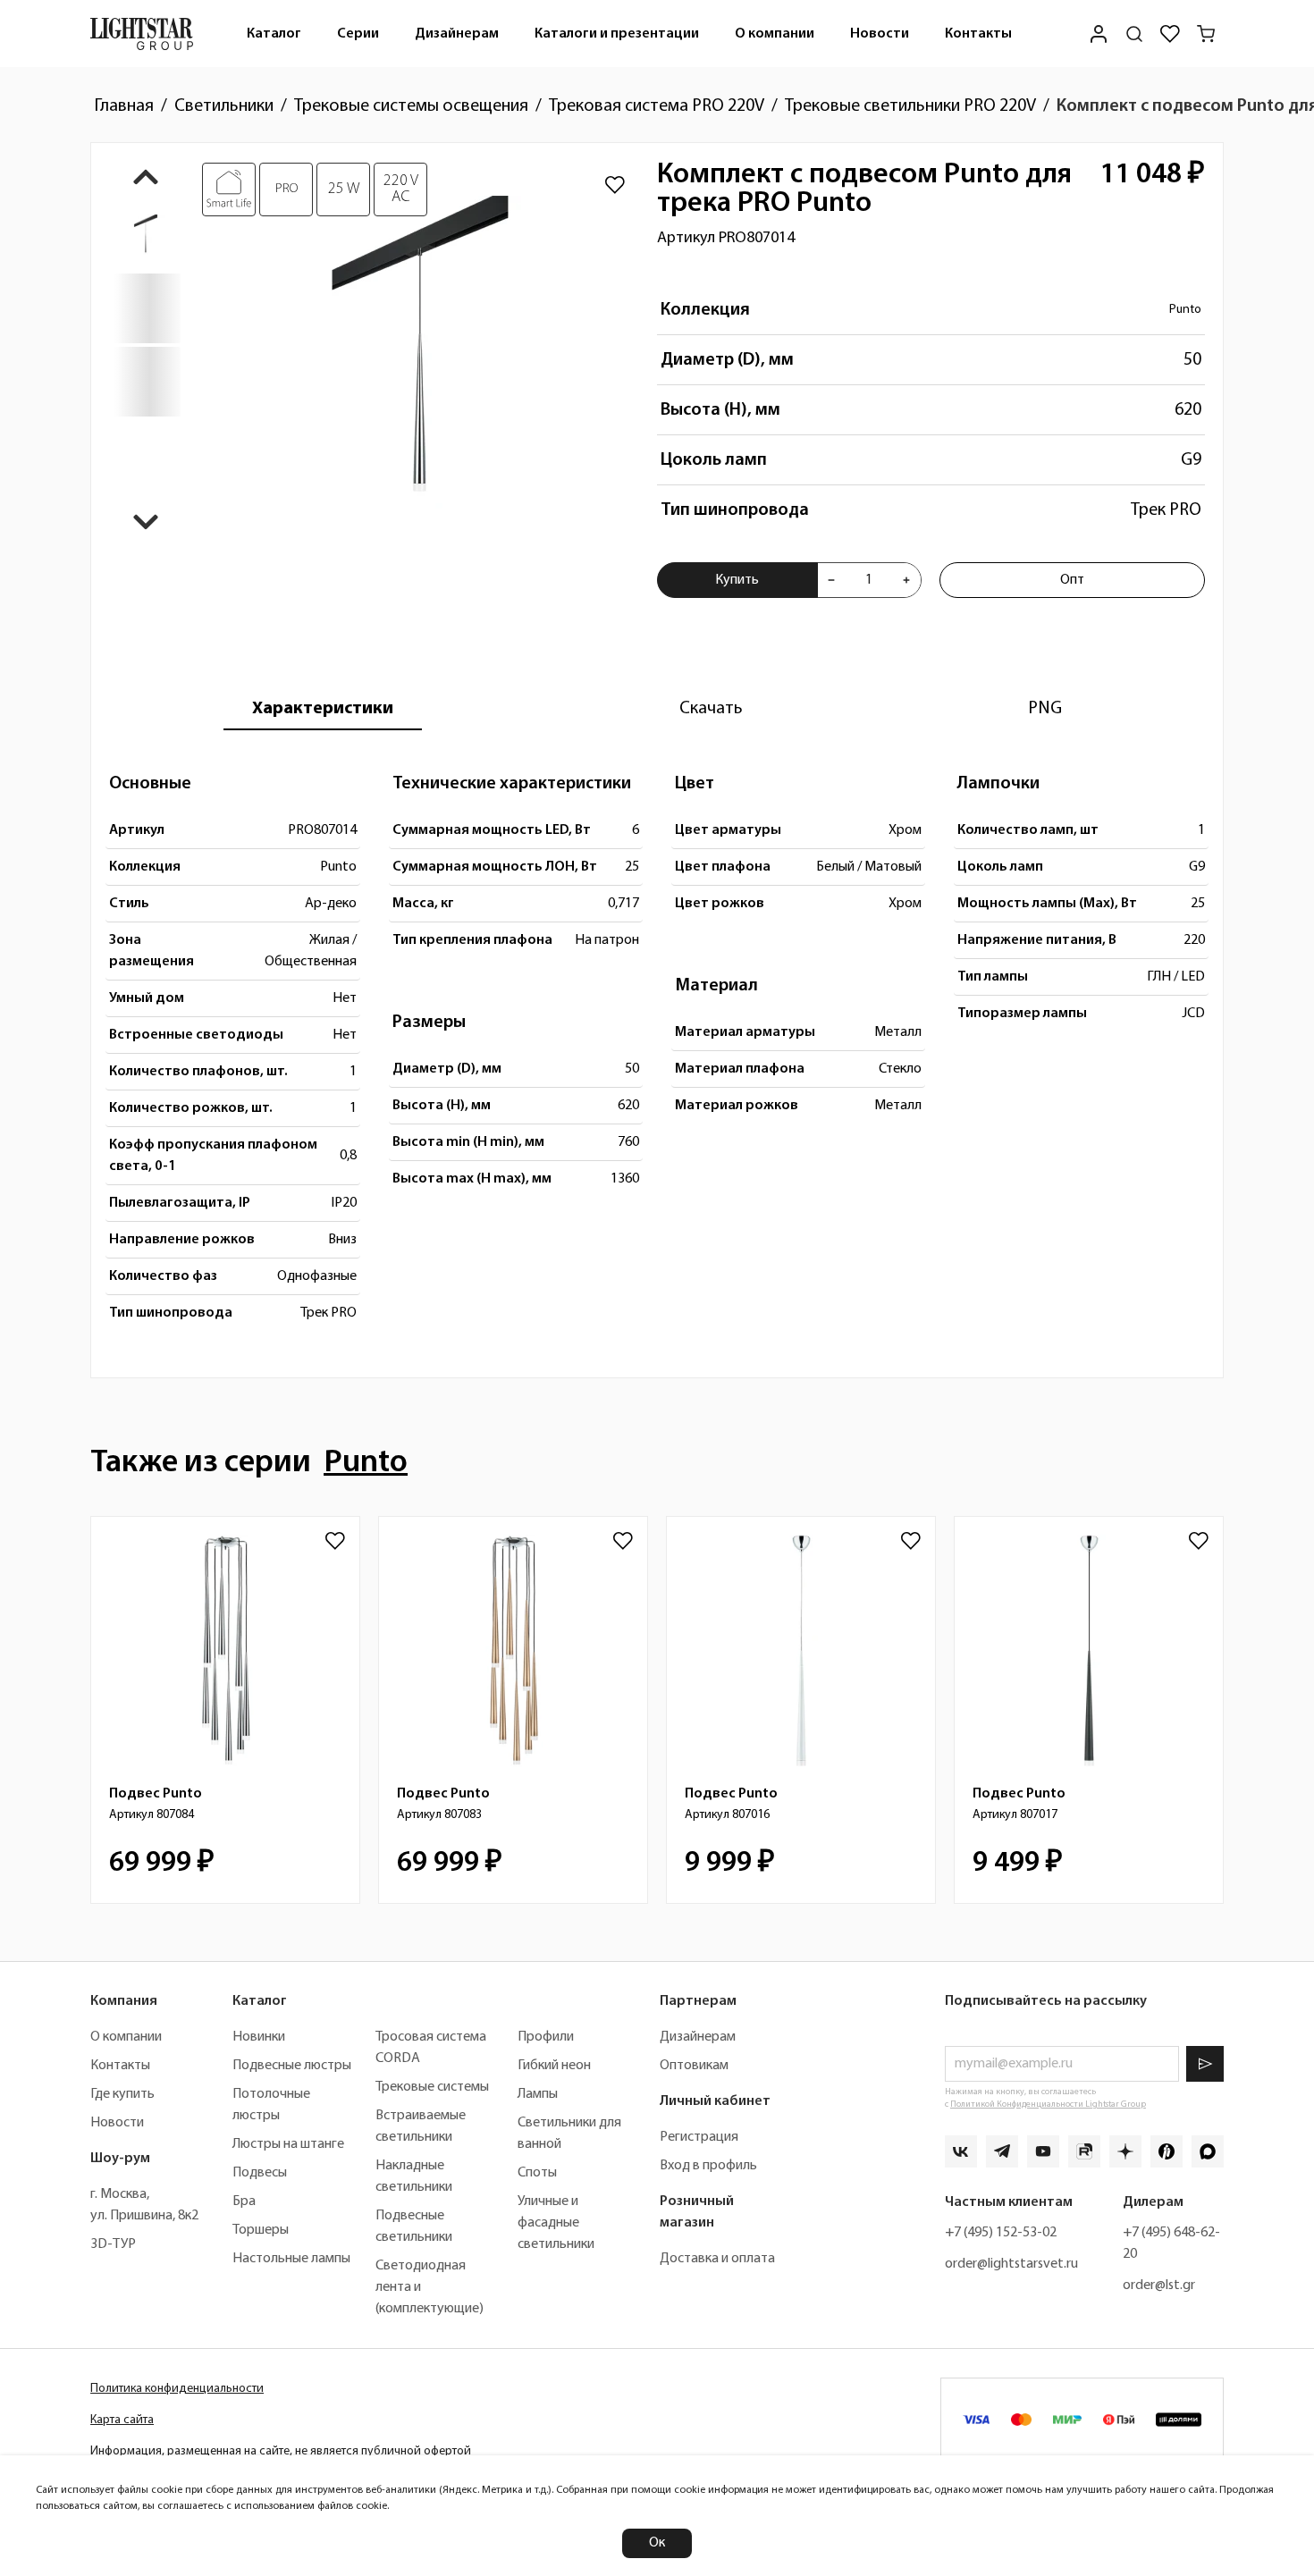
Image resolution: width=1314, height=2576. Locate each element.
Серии (358, 34)
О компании (775, 34)
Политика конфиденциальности (177, 2389)
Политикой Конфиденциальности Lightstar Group (1048, 2105)
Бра (244, 2201)
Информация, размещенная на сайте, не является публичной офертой (281, 2451)
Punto (1185, 310)
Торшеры (261, 2230)
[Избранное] (1170, 34)
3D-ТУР (113, 2244)
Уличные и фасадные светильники (556, 2223)
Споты (537, 2173)
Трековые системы (432, 2087)
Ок (657, 2543)
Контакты (978, 34)
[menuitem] (274, 34)
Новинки (259, 2037)
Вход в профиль (708, 2166)
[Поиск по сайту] (1134, 34)
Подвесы (260, 2173)
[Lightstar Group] (142, 34)
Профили (546, 2037)
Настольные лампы (291, 2259)
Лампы (538, 2094)
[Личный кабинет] (1099, 34)
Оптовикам (694, 2066)
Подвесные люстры (292, 2066)
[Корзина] (1206, 34)
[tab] (323, 709)
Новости (880, 34)
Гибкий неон (554, 2066)
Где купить (122, 2094)
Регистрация (699, 2137)
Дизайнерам (457, 34)
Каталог (274, 34)
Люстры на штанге (288, 2144)
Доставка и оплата (717, 2259)
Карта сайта (122, 2420)
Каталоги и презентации (617, 34)
